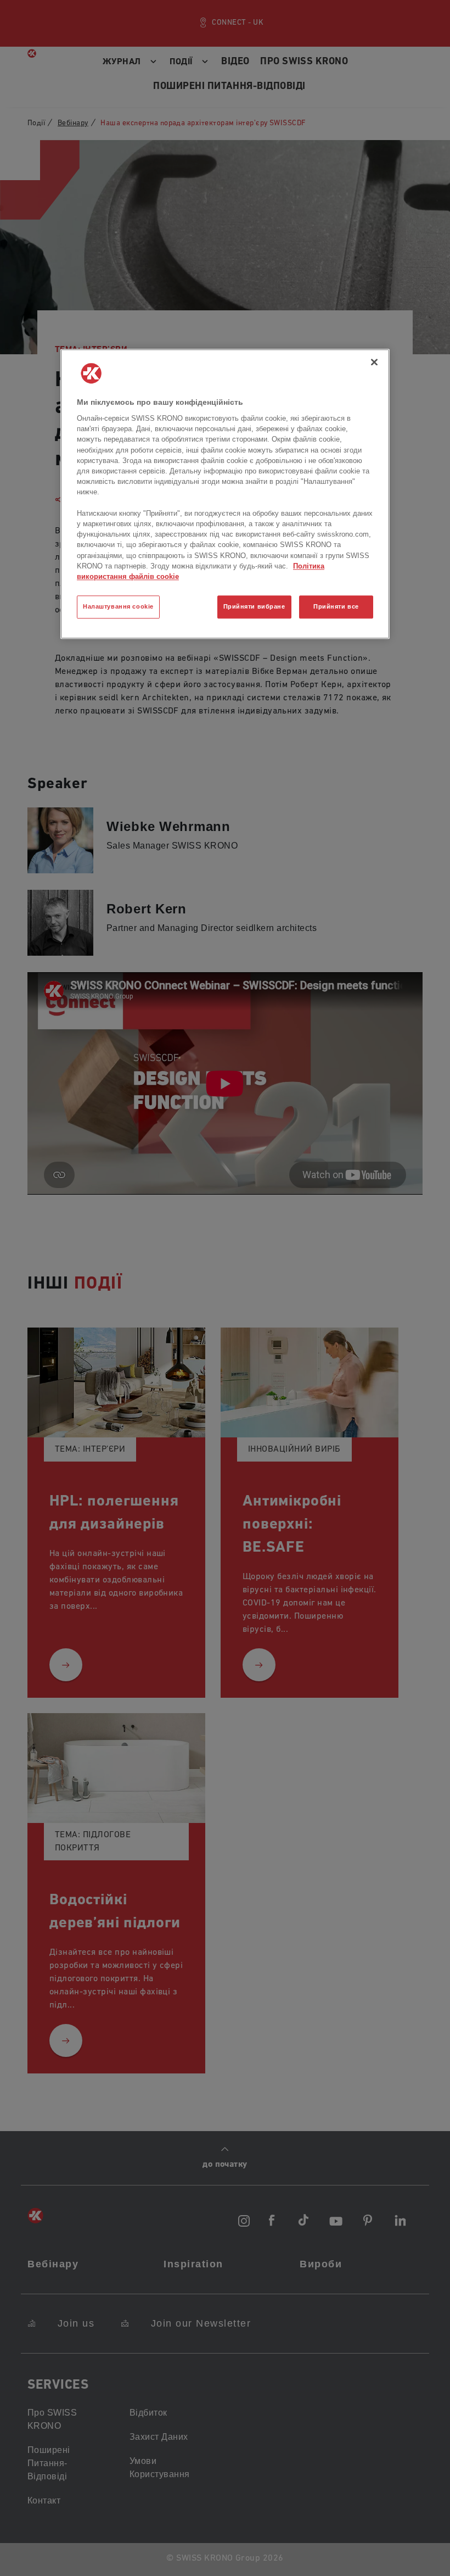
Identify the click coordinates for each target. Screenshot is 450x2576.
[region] (225, 494)
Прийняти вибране (254, 606)
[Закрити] (374, 362)
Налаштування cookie (118, 606)
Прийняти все (336, 606)
